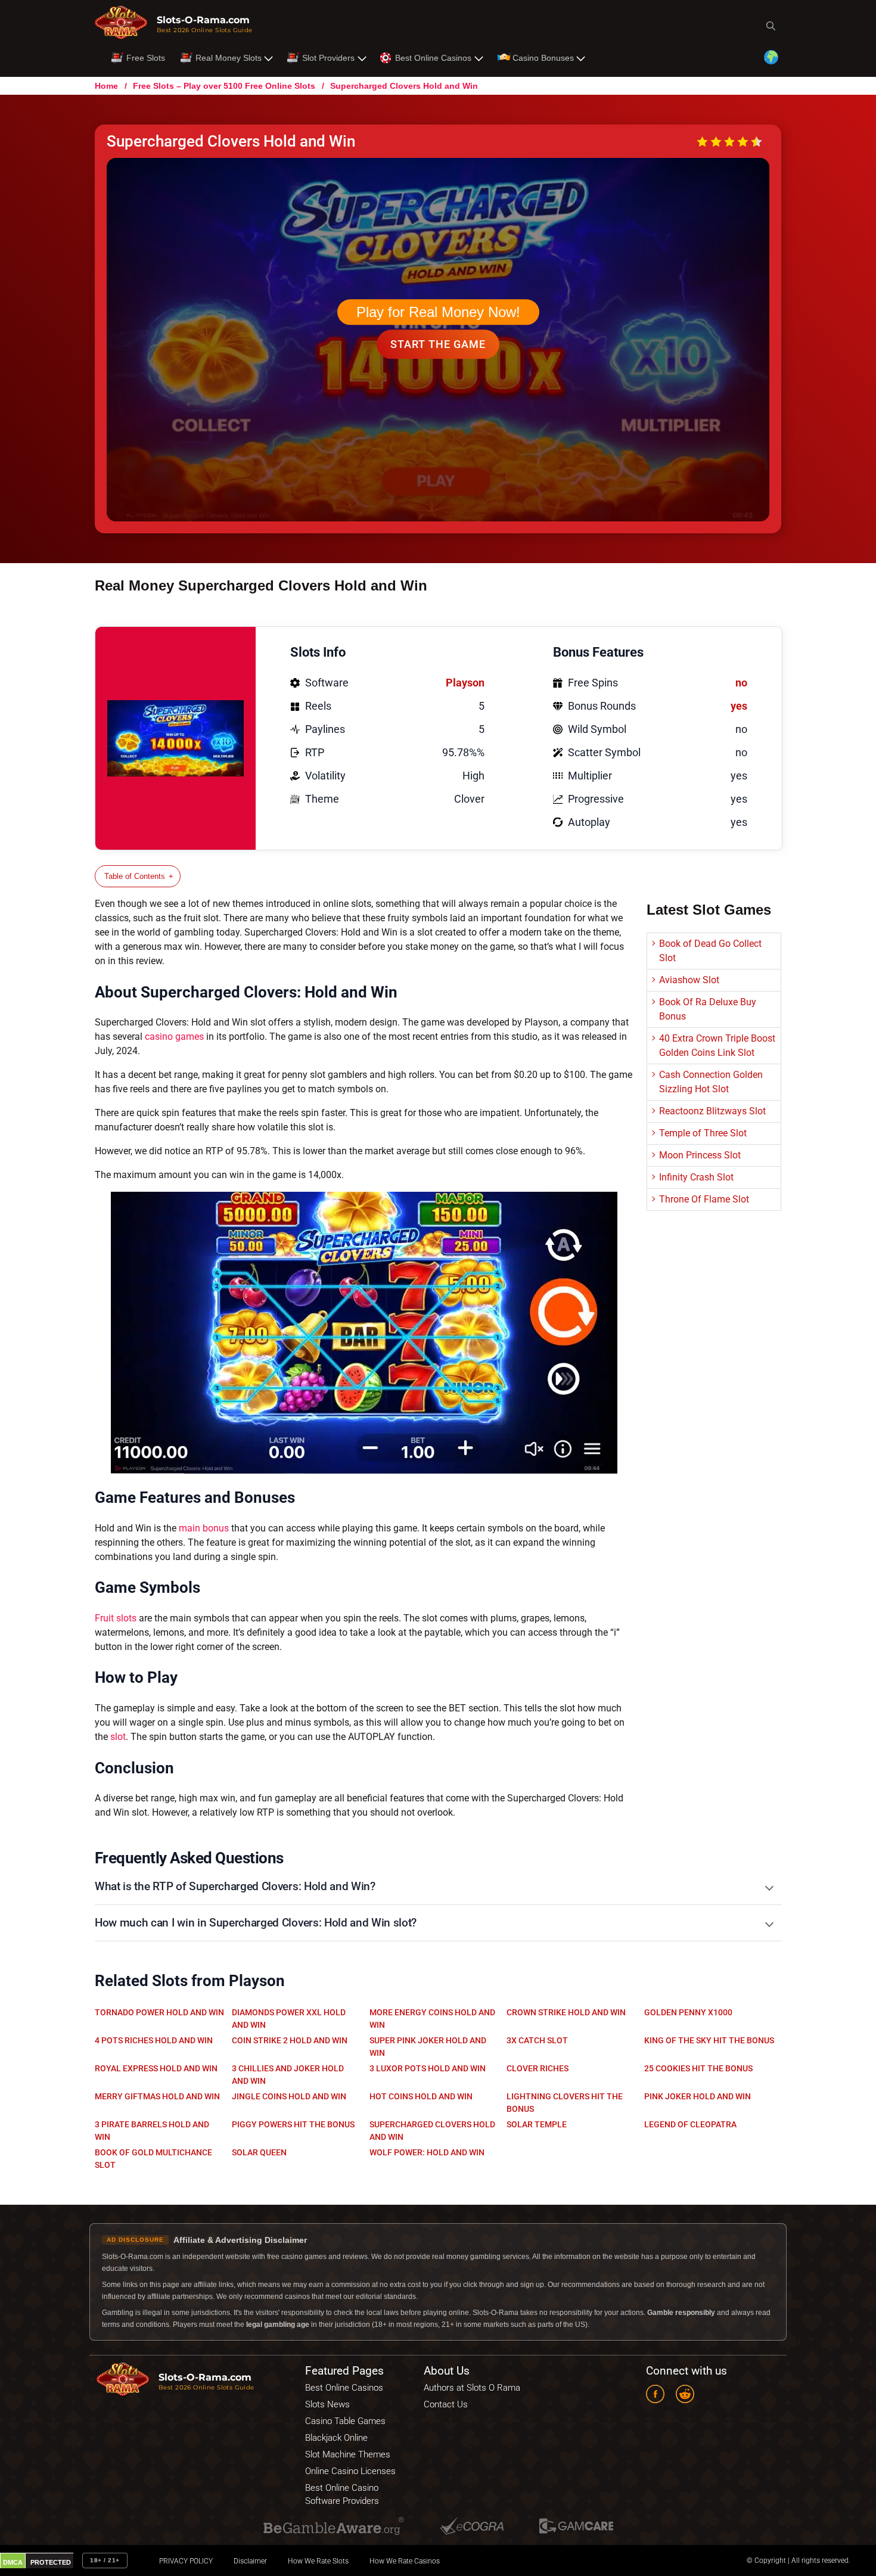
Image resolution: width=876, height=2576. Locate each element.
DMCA (13, 2562)
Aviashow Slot (689, 980)
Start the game (438, 344)
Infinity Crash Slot (696, 1177)
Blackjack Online (336, 2438)
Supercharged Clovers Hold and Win (432, 2131)
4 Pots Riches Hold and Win (154, 2040)
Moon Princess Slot (700, 1155)
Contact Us (446, 2404)
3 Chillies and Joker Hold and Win (288, 2075)
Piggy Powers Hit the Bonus (293, 2124)
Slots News (327, 2404)
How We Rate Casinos (405, 2561)
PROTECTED (51, 2562)
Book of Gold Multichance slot (153, 2159)
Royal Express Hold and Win (156, 2068)
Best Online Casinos (433, 58)
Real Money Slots (229, 58)
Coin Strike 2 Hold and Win (290, 2040)
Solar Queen (259, 2152)
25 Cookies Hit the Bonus (698, 2068)
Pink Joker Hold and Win (698, 2096)
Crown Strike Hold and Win (566, 2012)
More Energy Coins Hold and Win (432, 2019)
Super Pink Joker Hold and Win (428, 2047)
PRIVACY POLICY (186, 2561)
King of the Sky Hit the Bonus (709, 2040)
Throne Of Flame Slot (704, 1199)
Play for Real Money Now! (438, 312)
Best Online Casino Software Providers (342, 2494)
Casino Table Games (345, 2421)
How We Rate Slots (318, 2561)
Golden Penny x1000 (688, 2012)
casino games (174, 1037)
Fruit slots (116, 1618)
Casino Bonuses (543, 58)
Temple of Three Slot (703, 1133)
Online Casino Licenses (350, 2471)
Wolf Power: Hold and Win (427, 2152)
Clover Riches (538, 2068)
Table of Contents (135, 876)
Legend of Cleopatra (690, 2124)
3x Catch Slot (537, 2040)
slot (118, 1737)
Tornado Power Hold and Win (159, 2012)
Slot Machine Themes (348, 2454)
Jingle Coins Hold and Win (289, 2096)
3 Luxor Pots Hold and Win (428, 2068)
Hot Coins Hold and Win (421, 2096)
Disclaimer (250, 2561)
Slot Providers (328, 58)
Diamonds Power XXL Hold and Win (289, 2019)
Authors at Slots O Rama (472, 2388)
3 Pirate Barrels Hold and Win (152, 2131)
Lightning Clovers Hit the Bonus (565, 2103)
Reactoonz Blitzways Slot (712, 1111)
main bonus (204, 1528)
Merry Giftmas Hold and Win (157, 2096)
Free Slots (146, 58)
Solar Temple (537, 2124)
